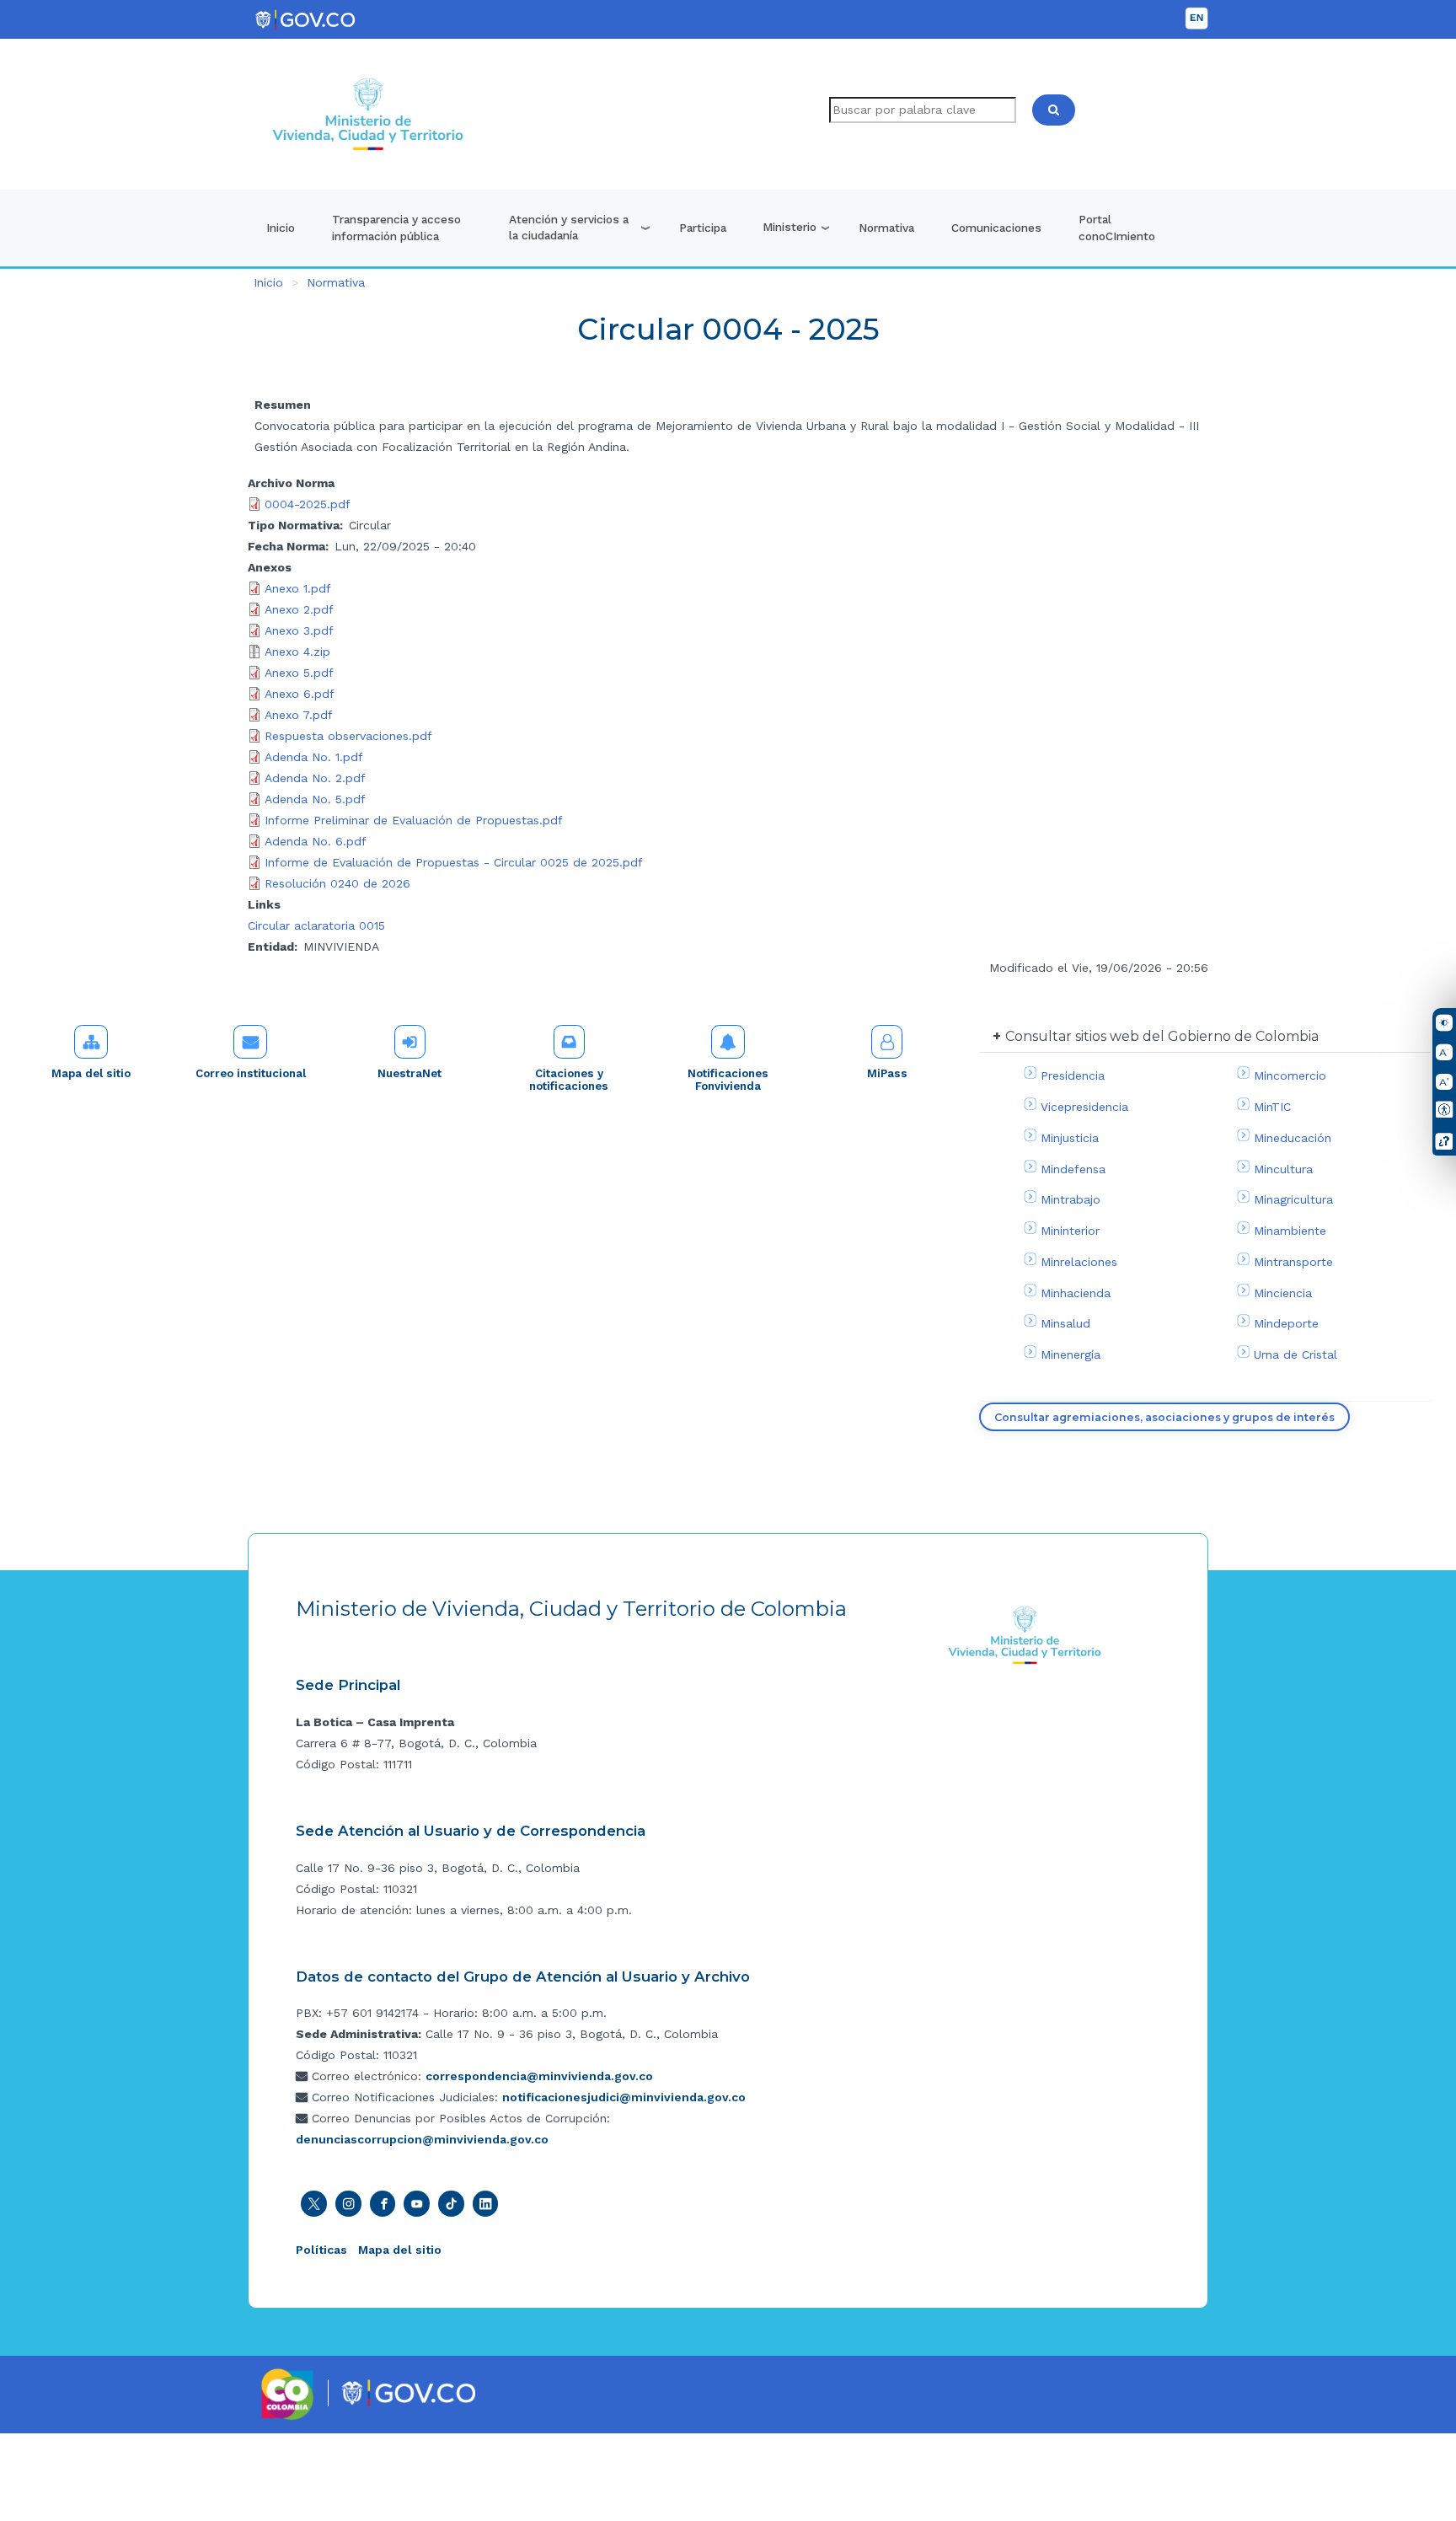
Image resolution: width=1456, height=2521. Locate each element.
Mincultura (1283, 1169)
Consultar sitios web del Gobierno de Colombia (1162, 1036)
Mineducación (1293, 1138)
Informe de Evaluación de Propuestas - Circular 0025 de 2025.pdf (454, 862)
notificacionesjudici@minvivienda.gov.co (624, 2097)
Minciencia (1283, 1293)
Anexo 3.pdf (299, 630)
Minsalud (1065, 1323)
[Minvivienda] (1025, 1634)
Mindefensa (1073, 1169)
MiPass (887, 1073)
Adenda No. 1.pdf (314, 757)
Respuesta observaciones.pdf (348, 736)
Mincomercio (1290, 1075)
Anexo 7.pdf (299, 715)
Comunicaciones (996, 228)
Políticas (321, 2250)
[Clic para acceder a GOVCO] (408, 2391)
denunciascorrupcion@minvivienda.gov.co (422, 2139)
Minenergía (1071, 1354)
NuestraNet (409, 1073)
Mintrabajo (1071, 1199)
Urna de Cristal (1295, 1354)
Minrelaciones (1079, 1262)
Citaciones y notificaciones (569, 1080)
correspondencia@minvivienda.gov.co (539, 2076)
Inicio (281, 228)
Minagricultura (1293, 1199)
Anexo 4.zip (297, 652)
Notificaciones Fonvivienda (728, 1080)
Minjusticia (1070, 1138)
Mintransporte (1293, 1262)
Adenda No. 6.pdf (316, 841)
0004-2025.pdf (308, 504)
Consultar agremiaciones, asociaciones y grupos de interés (1164, 1417)
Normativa (886, 228)
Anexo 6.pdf (300, 694)
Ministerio (790, 227)
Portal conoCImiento (1117, 228)
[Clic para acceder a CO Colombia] (288, 2393)
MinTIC (1272, 1107)
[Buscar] (1054, 110)
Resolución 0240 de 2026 (337, 883)
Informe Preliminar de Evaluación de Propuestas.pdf (414, 820)
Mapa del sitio (91, 1073)
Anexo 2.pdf (299, 609)
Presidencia (1073, 1075)
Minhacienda (1076, 1293)
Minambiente (1290, 1231)
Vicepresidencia (1084, 1107)
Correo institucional (251, 1073)
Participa (703, 228)
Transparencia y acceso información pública (396, 228)
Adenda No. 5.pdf (315, 799)
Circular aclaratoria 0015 (316, 925)
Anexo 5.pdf (299, 673)
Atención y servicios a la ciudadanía (569, 228)
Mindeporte (1286, 1323)
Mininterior (1070, 1231)
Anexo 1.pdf (298, 588)
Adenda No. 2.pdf (315, 778)
